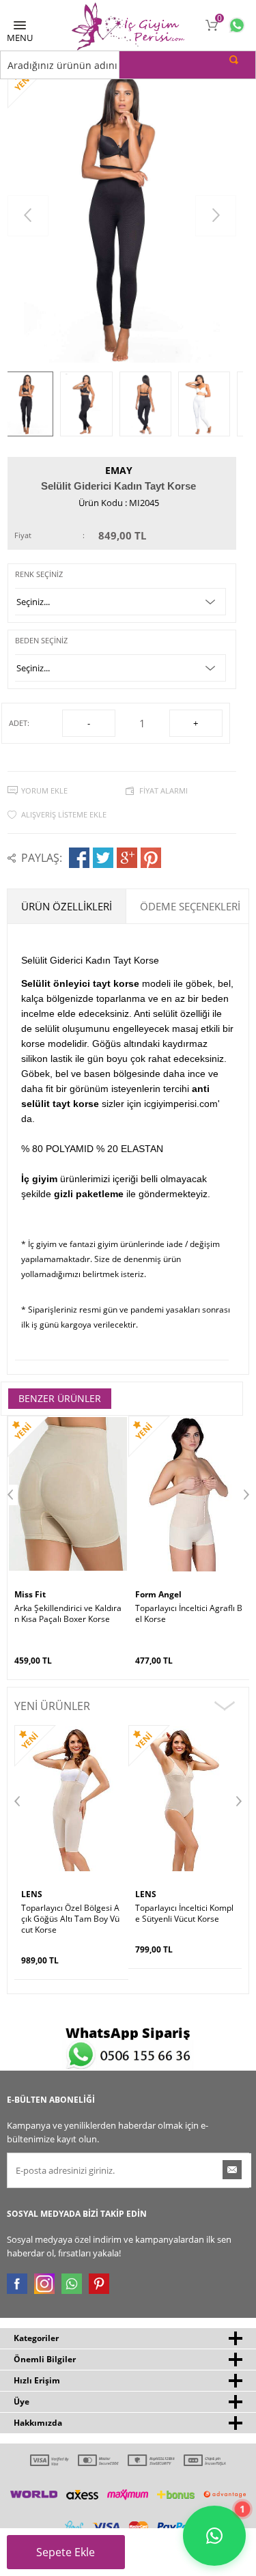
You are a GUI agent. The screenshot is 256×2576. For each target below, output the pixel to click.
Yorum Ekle (44, 790)
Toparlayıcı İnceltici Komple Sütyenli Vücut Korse (184, 1914)
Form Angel (158, 1594)
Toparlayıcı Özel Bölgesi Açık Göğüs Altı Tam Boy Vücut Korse (70, 1919)
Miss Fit (30, 1594)
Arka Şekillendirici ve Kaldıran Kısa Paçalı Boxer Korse (68, 1614)
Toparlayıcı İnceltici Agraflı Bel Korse (189, 1614)
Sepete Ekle (66, 2552)
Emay (119, 470)
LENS (32, 1894)
